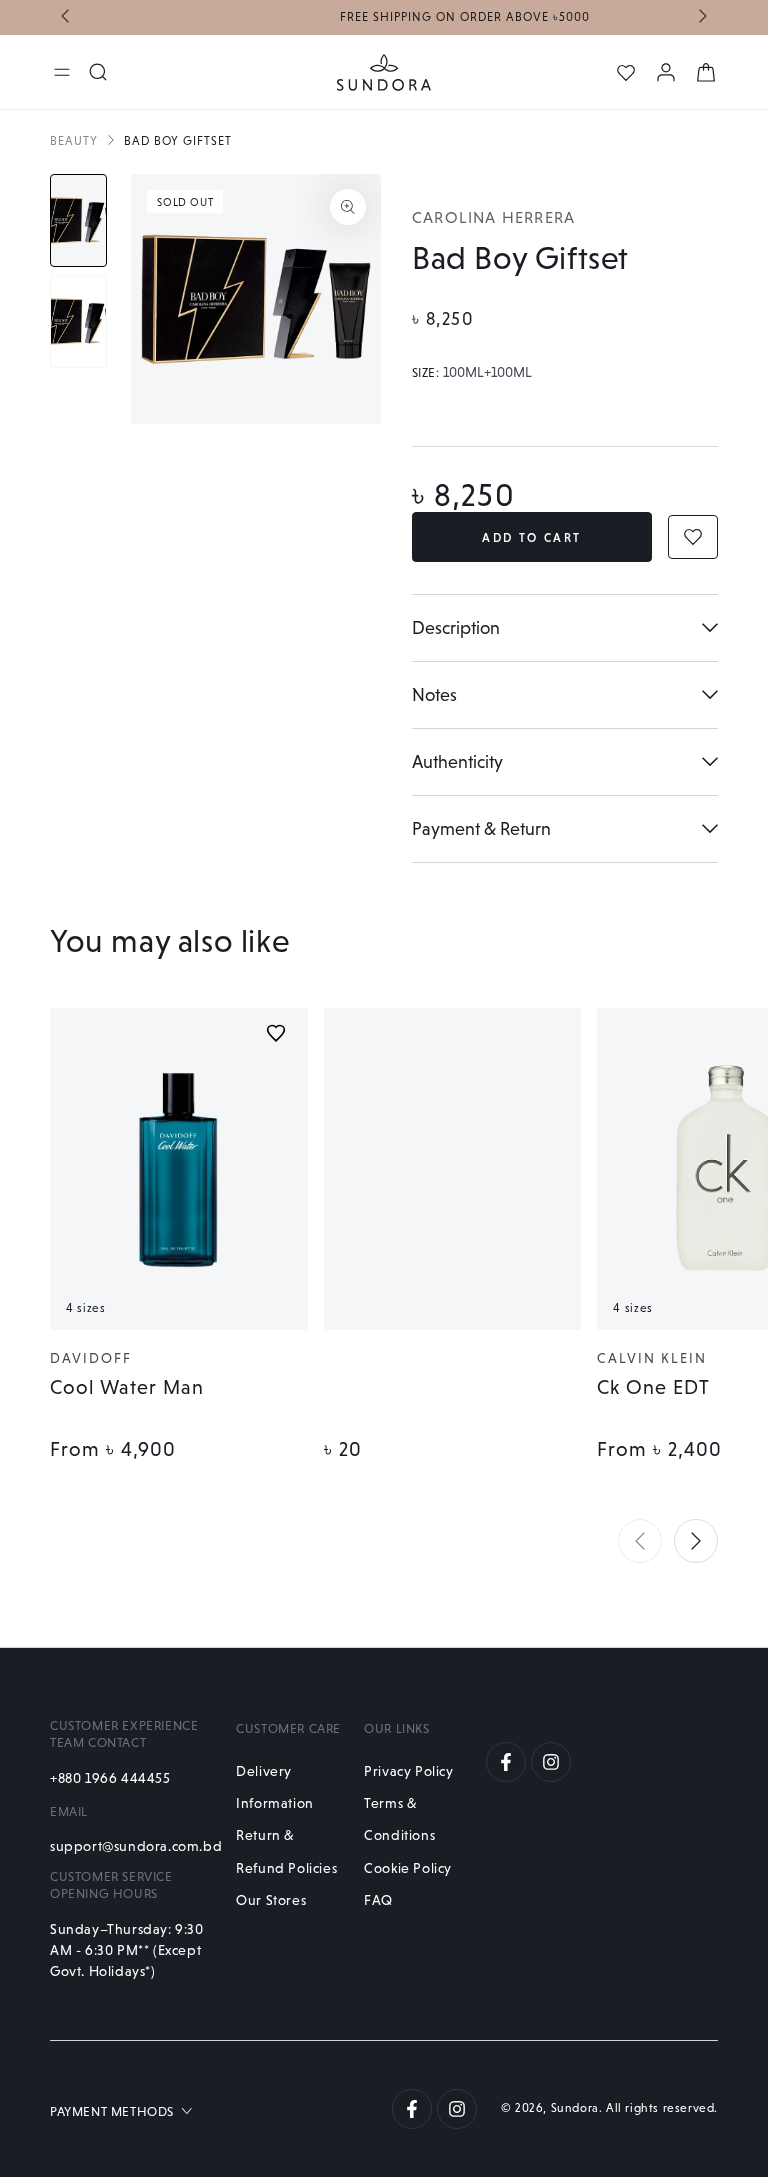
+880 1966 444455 (110, 1778)
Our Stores (271, 1900)
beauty (74, 141)
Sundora (575, 2108)
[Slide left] (67, 18)
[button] (640, 1541)
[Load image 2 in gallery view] (78, 321)
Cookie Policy (408, 1868)
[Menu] (62, 72)
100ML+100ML (487, 373)
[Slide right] (701, 18)
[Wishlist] (626, 73)
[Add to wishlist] (276, 1033)
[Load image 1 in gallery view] (78, 220)
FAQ (378, 1900)
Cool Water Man (127, 1387)
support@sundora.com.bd (133, 1846)
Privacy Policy (408, 1771)
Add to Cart (531, 538)
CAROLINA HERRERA (493, 217)
